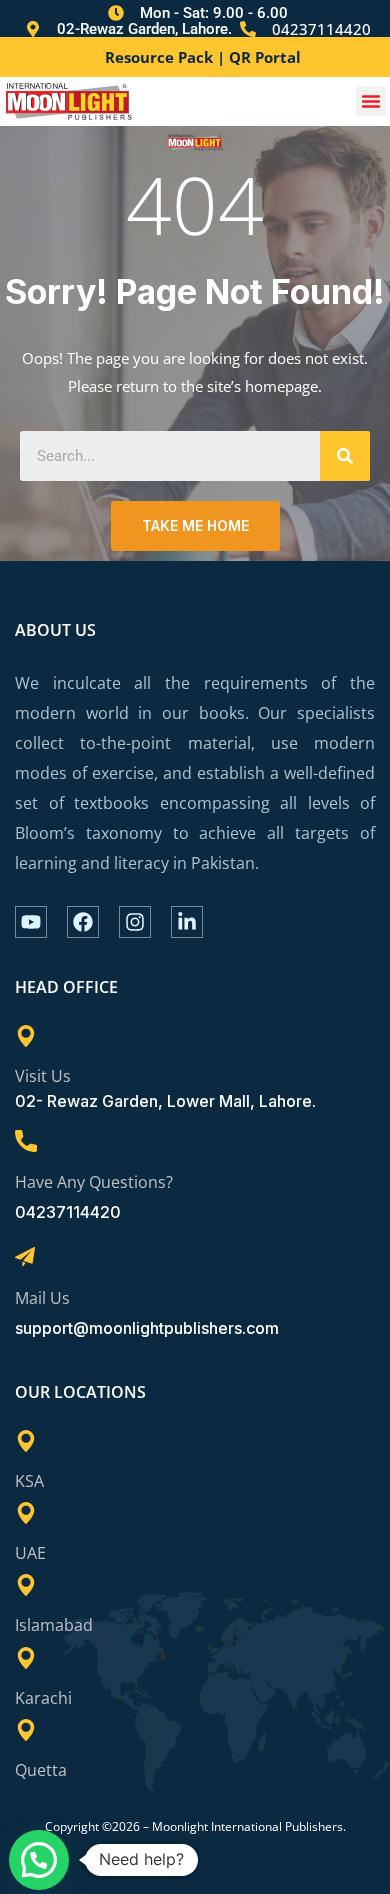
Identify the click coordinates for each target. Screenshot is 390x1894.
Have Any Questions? (94, 1182)
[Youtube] (31, 922)
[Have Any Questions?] (26, 1141)
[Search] (345, 456)
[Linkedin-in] (187, 922)
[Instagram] (135, 922)
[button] (371, 101)
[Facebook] (83, 922)
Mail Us (42, 1298)
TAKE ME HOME (195, 525)
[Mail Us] (25, 1257)
